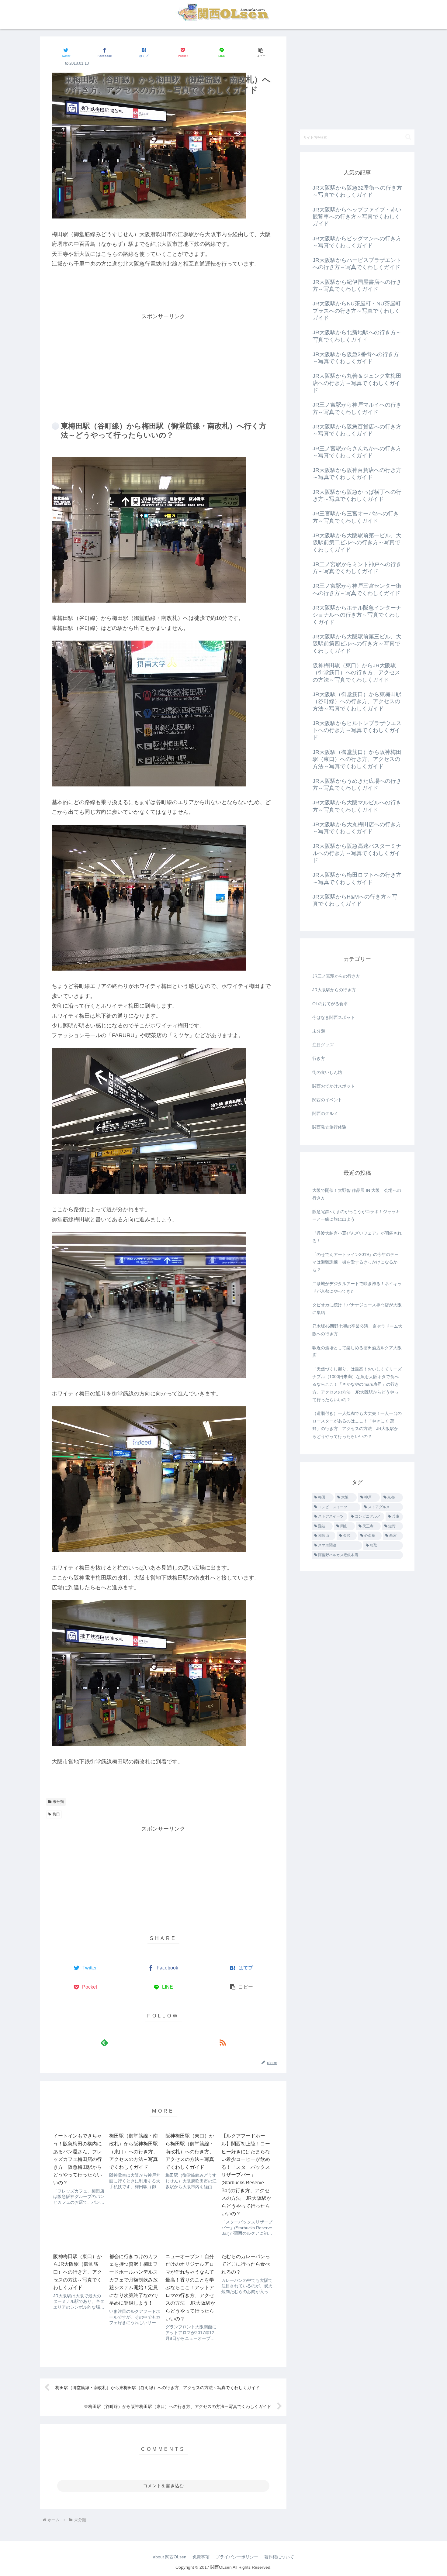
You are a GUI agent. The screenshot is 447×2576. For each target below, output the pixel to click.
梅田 (56, 1814)
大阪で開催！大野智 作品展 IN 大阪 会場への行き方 (357, 1194)
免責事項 (201, 2557)
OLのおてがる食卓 (330, 1004)
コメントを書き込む (163, 2486)
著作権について (279, 2557)
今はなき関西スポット (334, 1017)
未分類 (58, 1802)
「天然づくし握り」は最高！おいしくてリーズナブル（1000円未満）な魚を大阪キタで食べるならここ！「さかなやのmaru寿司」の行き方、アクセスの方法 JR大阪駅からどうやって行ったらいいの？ (357, 1384)
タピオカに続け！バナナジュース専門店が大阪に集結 (357, 1309)
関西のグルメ (325, 1113)
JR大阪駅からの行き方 (334, 990)
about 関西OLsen (170, 2557)
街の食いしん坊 (327, 1072)
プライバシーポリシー (237, 2557)
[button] (261, 52)
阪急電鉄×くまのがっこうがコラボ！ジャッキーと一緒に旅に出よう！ (356, 1215)
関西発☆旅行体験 (329, 1127)
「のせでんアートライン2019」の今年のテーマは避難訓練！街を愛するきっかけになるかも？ (355, 1262)
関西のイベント (327, 1100)
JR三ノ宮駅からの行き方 (336, 976)
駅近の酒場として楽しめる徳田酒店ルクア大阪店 (357, 1352)
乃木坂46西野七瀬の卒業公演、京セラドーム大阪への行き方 (357, 1330)
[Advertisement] (163, 364)
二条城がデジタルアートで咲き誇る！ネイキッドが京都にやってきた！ (357, 1287)
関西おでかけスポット (334, 1086)
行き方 (319, 1058)
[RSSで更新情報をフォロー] (222, 2042)
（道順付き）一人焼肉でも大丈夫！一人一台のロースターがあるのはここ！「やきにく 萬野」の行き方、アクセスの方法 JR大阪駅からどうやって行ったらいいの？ (357, 1425)
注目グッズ (323, 1045)
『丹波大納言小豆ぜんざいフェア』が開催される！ (357, 1237)
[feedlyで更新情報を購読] (104, 2042)
